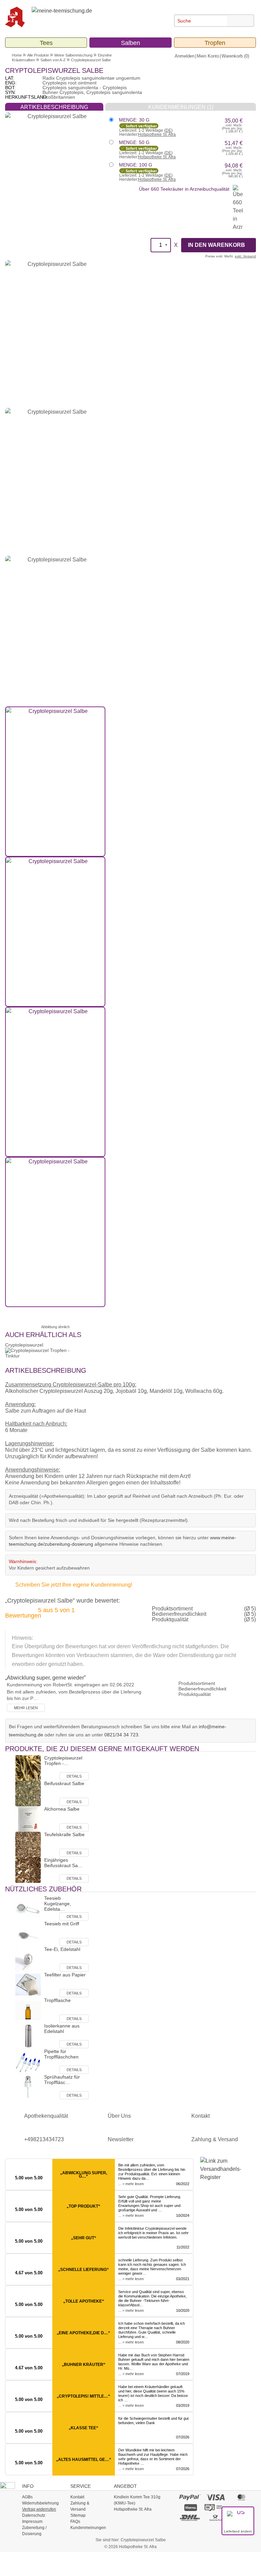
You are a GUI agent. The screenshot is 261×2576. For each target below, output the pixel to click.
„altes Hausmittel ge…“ (84, 2460)
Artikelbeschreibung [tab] (54, 107)
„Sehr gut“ (84, 2238)
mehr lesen (26, 1708)
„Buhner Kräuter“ (84, 2365)
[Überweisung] (216, 2507)
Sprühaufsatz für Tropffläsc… (62, 2080)
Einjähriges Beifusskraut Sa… (63, 1863)
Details (74, 1776)
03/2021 (183, 2279)
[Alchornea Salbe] (28, 1818)
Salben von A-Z (53, 60)
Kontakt (201, 2116)
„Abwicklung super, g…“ (84, 2175)
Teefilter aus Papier (65, 1975)
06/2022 (183, 2184)
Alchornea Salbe (62, 1809)
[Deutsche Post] (216, 2517)
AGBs (27, 2497)
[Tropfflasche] (28, 2010)
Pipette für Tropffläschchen (61, 2054)
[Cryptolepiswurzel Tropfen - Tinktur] (28, 1767)
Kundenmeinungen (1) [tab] (181, 107)
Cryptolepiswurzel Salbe (91, 60)
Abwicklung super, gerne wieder (45, 1678)
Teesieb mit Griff (62, 1924)
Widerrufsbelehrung (40, 2503)
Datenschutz (34, 2515)
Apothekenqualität (46, 2116)
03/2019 (183, 2405)
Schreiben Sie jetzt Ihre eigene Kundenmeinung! (74, 1585)
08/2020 (183, 2342)
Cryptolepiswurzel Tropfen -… (63, 1761)
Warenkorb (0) (235, 56)
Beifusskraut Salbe (64, 1783)
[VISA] (216, 2497)
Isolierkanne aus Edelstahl (62, 2029)
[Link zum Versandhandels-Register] (217, 2174)
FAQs (75, 2522)
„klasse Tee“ (83, 2428)
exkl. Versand (245, 256)
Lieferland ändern (238, 2531)
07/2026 (183, 2437)
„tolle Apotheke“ (84, 2301)
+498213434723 (44, 2139)
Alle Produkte (38, 55)
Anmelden (185, 56)
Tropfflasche (57, 2000)
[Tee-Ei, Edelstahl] (28, 1959)
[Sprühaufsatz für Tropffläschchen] (28, 2086)
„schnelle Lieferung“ (83, 2270)
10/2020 (183, 2310)
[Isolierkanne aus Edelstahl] (28, 2035)
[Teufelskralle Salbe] (28, 1844)
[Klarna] (190, 2507)
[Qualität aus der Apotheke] (18, 17)
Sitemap (78, 2515)
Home (17, 55)
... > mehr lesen (131, 2184)
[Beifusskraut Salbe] (28, 1793)
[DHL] (190, 2517)
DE (168, 130)
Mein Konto (208, 56)
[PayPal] (190, 2497)
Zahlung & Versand (215, 2139)
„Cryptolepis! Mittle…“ (83, 2396)
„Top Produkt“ (83, 2206)
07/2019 (183, 2374)
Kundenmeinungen (88, 2528)
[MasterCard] (241, 2497)
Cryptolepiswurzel (24, 1345)
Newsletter (121, 2139)
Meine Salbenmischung (73, 55)
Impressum (32, 2522)
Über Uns (119, 2116)
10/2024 (183, 2215)
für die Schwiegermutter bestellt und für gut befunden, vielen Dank (153, 2421)
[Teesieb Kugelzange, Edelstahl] (28, 1907)
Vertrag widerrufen (39, 2509)
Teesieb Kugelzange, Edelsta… (58, 1904)
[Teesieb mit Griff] (28, 1933)
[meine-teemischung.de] (84, 17)
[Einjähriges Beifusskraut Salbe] (28, 1869)
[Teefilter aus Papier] (28, 1984)
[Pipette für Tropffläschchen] (28, 2061)
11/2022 (183, 2247)
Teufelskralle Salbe (64, 1834)
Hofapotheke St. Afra (157, 134)
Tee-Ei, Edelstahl (62, 1949)
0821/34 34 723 (121, 1735)
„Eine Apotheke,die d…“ (83, 2333)
